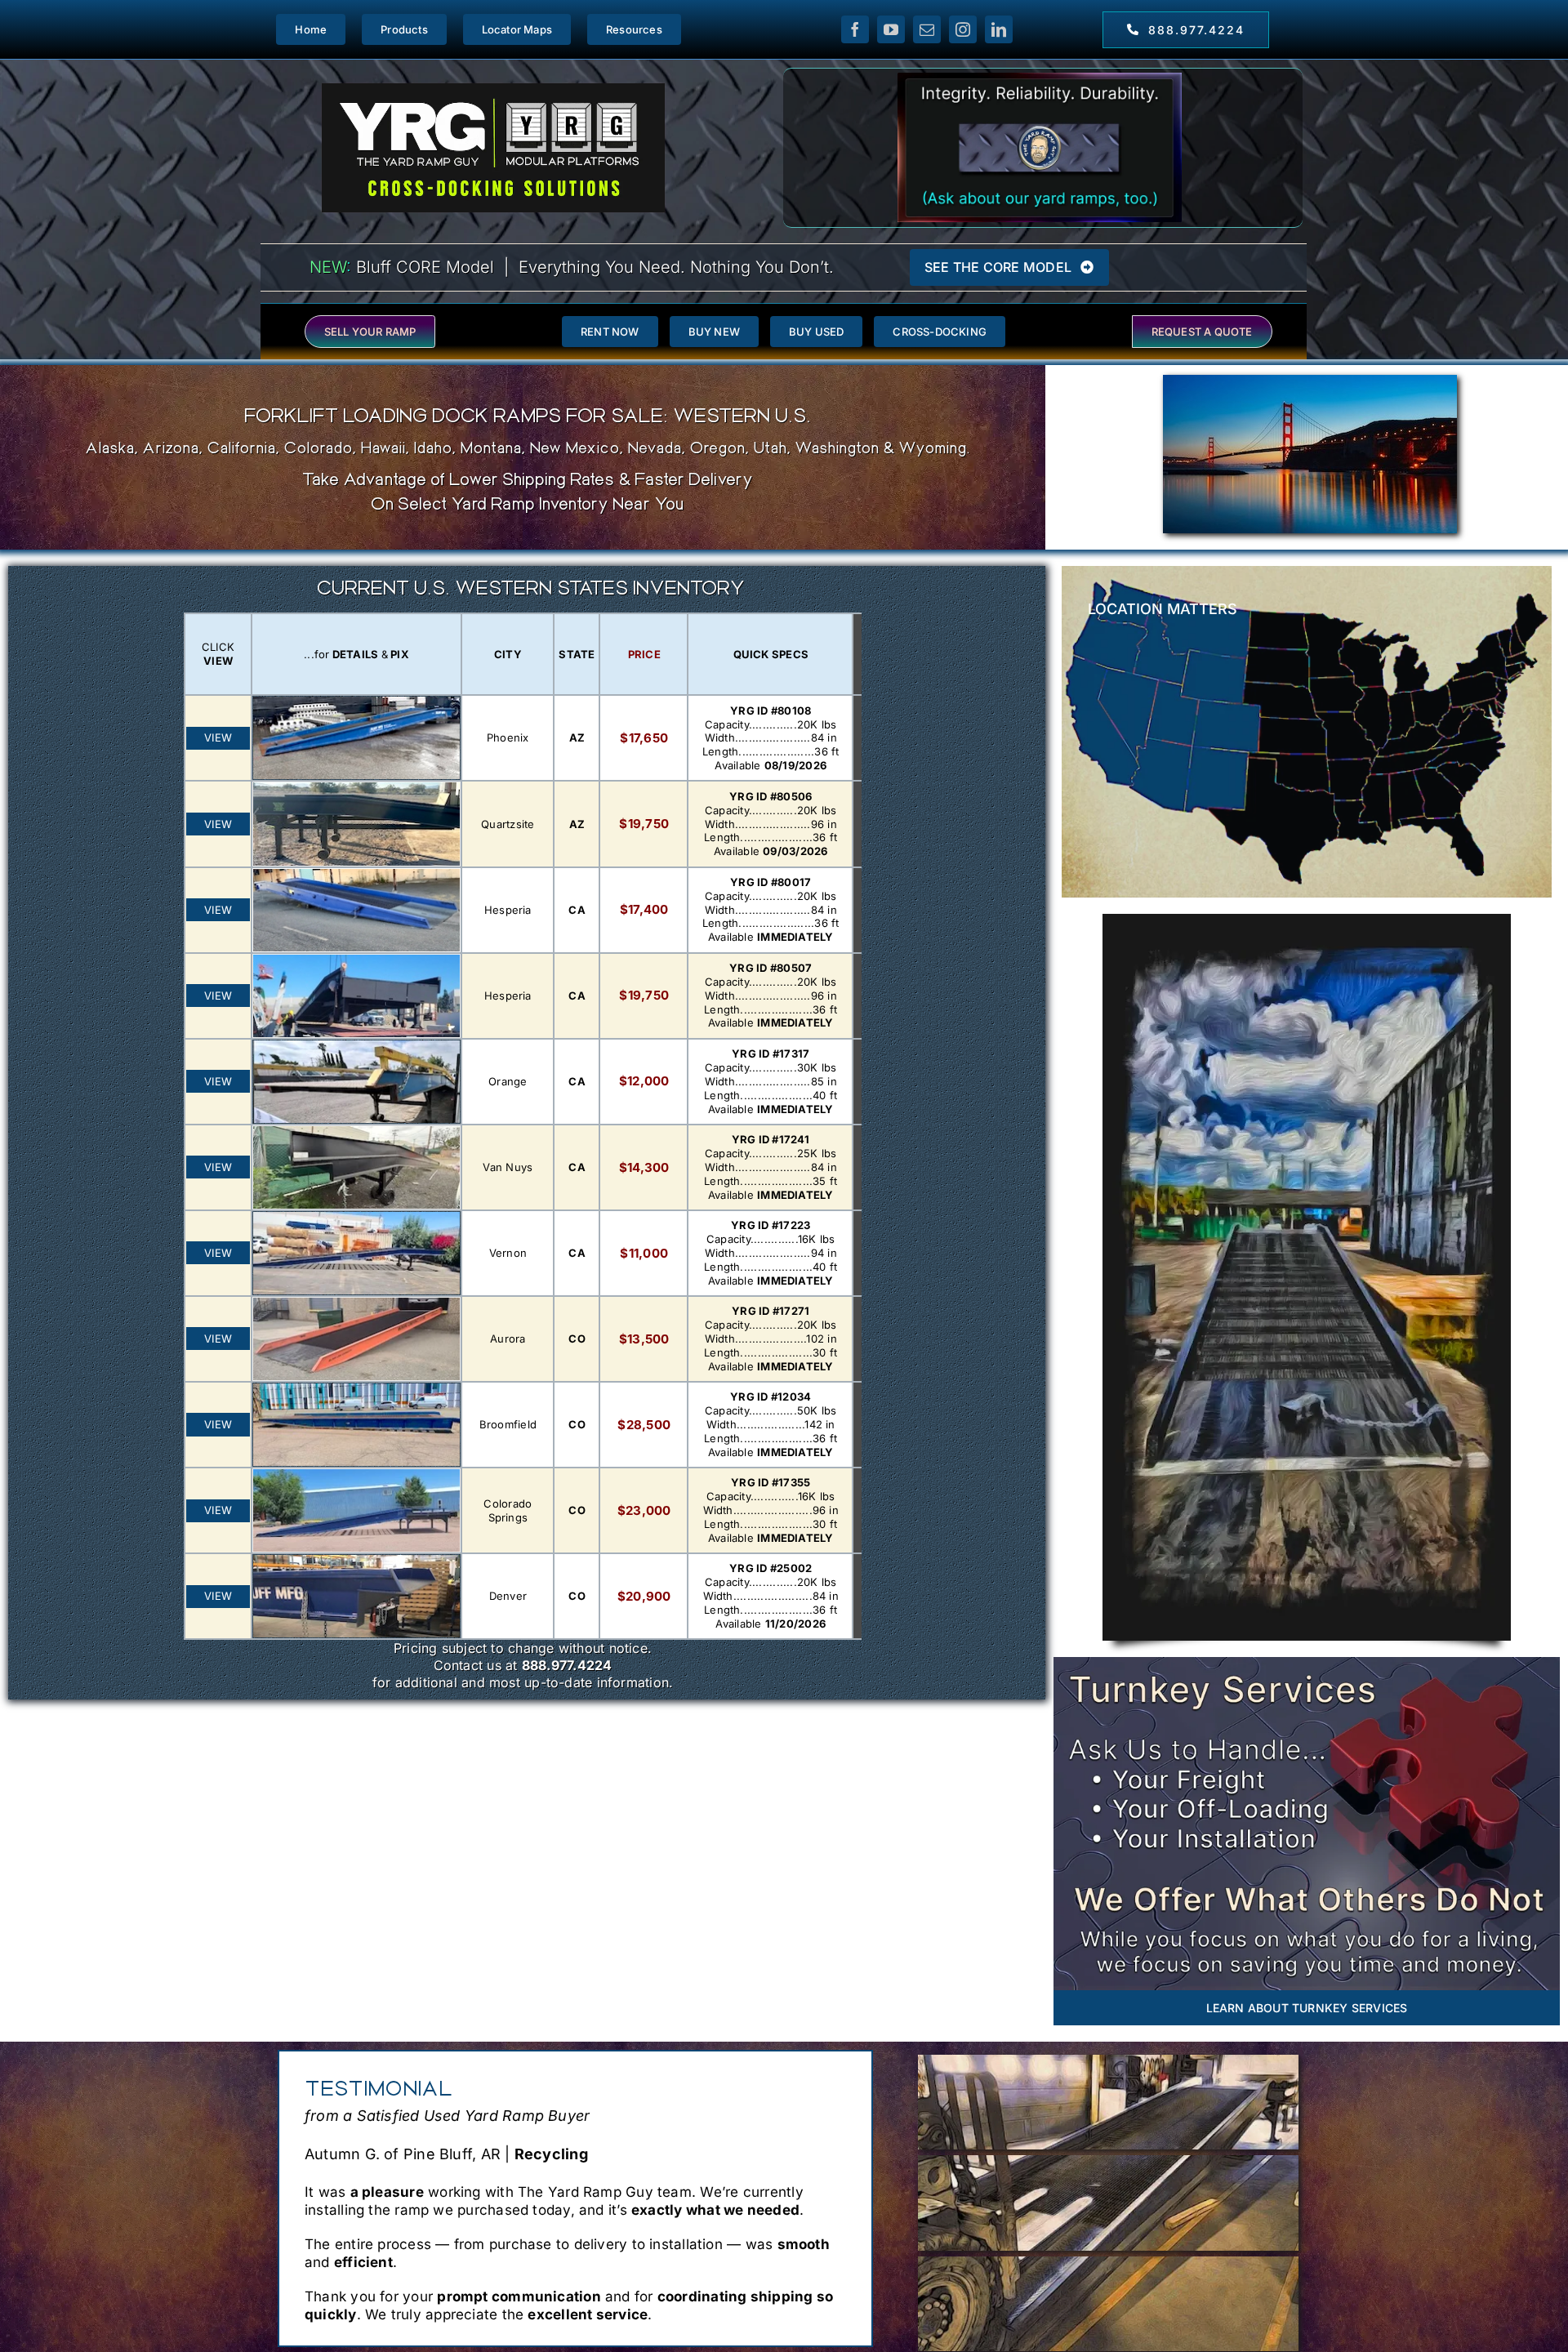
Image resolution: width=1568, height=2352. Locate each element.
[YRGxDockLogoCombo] (493, 89)
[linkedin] (999, 29)
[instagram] (963, 29)
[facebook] (855, 29)
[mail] (927, 29)
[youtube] (891, 29)
